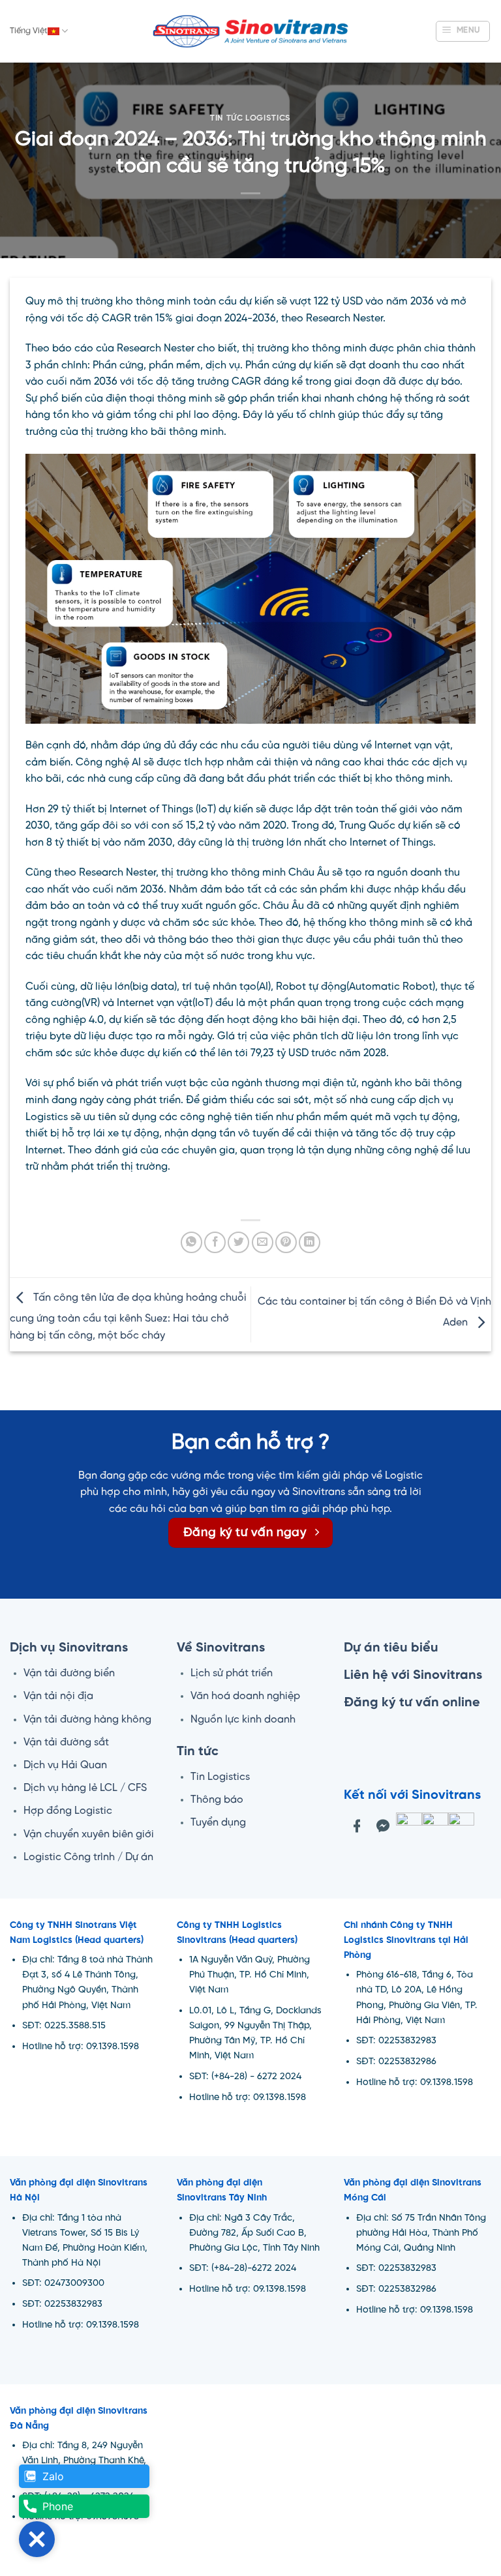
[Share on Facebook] (215, 1242)
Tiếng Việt (29, 31)
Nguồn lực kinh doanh (243, 1720)
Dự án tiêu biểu (391, 1648)
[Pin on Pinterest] (286, 1242)
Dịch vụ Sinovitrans (69, 1648)
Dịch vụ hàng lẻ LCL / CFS (85, 1788)
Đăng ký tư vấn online (412, 1703)
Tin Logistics (220, 1777)
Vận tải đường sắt (66, 1742)
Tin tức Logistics (250, 118)
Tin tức (198, 1752)
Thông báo (217, 1800)
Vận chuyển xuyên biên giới (89, 1834)
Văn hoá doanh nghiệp (245, 1696)
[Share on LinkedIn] (310, 1242)
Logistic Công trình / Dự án (88, 1857)
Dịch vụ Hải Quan (65, 1765)
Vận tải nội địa (58, 1696)
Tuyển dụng (218, 1823)
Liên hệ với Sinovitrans (413, 1675)
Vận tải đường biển (69, 1673)
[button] (463, 31)
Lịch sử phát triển (232, 1673)
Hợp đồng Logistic (68, 1811)
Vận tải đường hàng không (87, 1720)
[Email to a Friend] (263, 1242)
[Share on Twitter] (238, 1242)
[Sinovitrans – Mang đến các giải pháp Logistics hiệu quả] (250, 32)
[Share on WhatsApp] (191, 1242)
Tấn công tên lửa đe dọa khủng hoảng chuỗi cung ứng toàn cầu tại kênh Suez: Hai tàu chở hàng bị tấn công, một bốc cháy (128, 1317)
